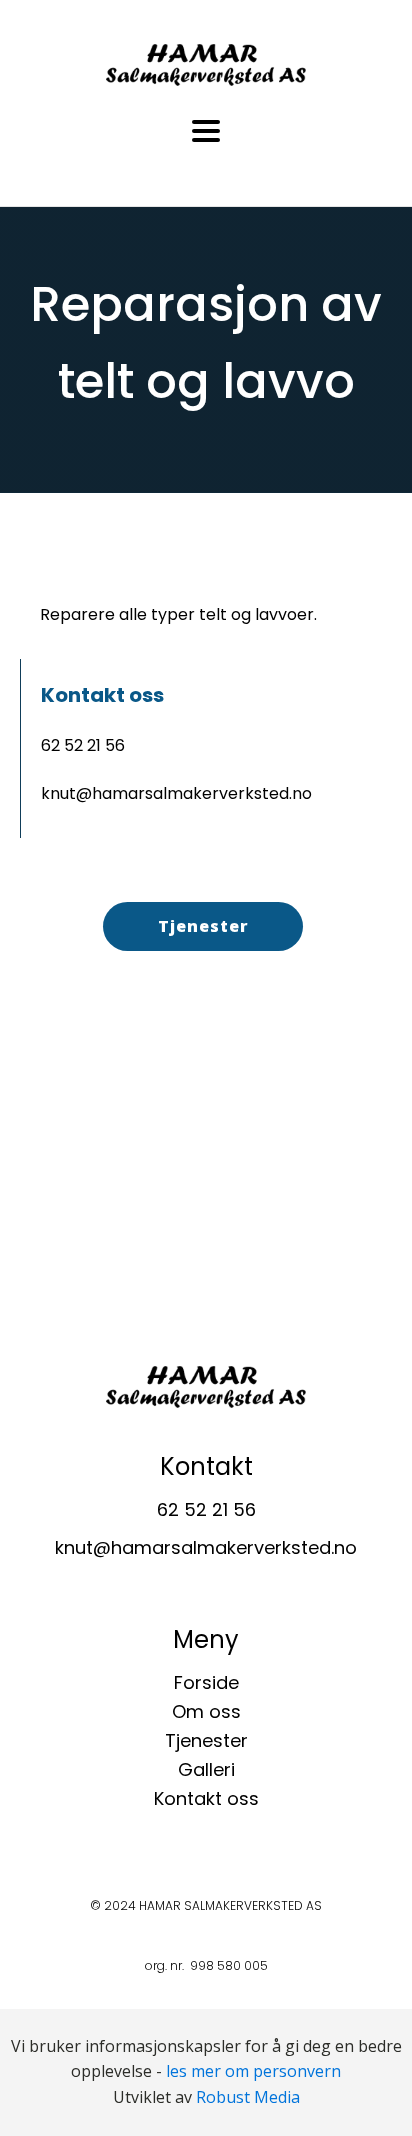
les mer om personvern (253, 2071)
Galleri (206, 1769)
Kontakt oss (206, 1798)
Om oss (206, 1711)
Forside (206, 1682)
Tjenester (203, 926)
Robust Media (248, 2097)
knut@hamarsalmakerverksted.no (176, 793)
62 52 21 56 (83, 745)
